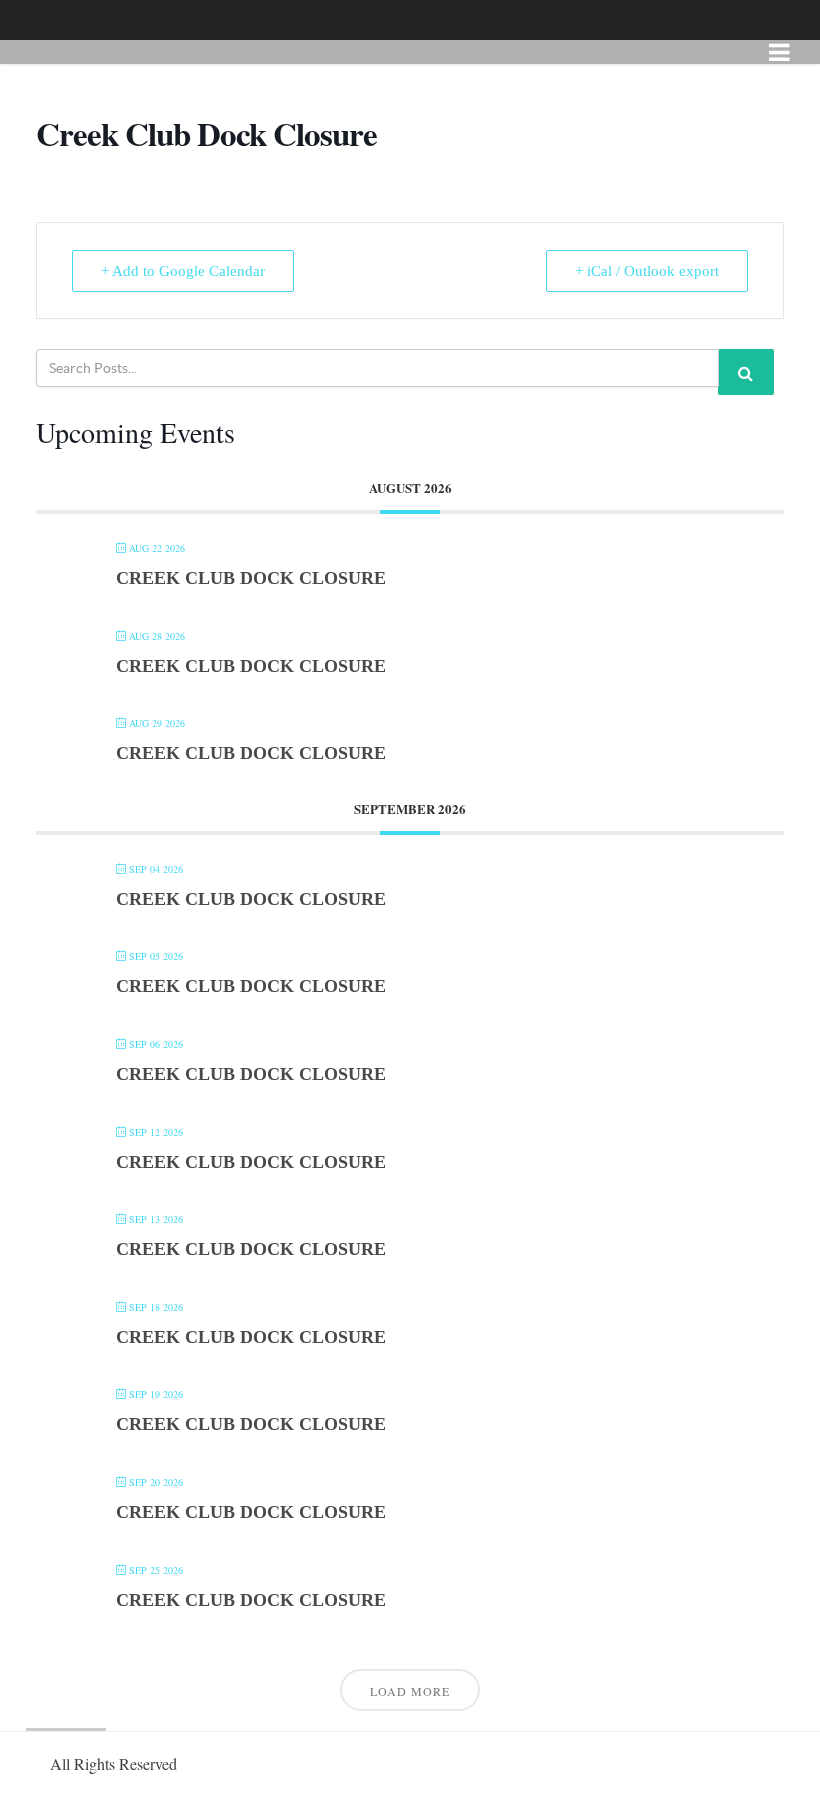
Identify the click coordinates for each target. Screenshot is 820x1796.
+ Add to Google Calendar (183, 271)
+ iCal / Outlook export (647, 271)
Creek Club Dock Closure (251, 578)
